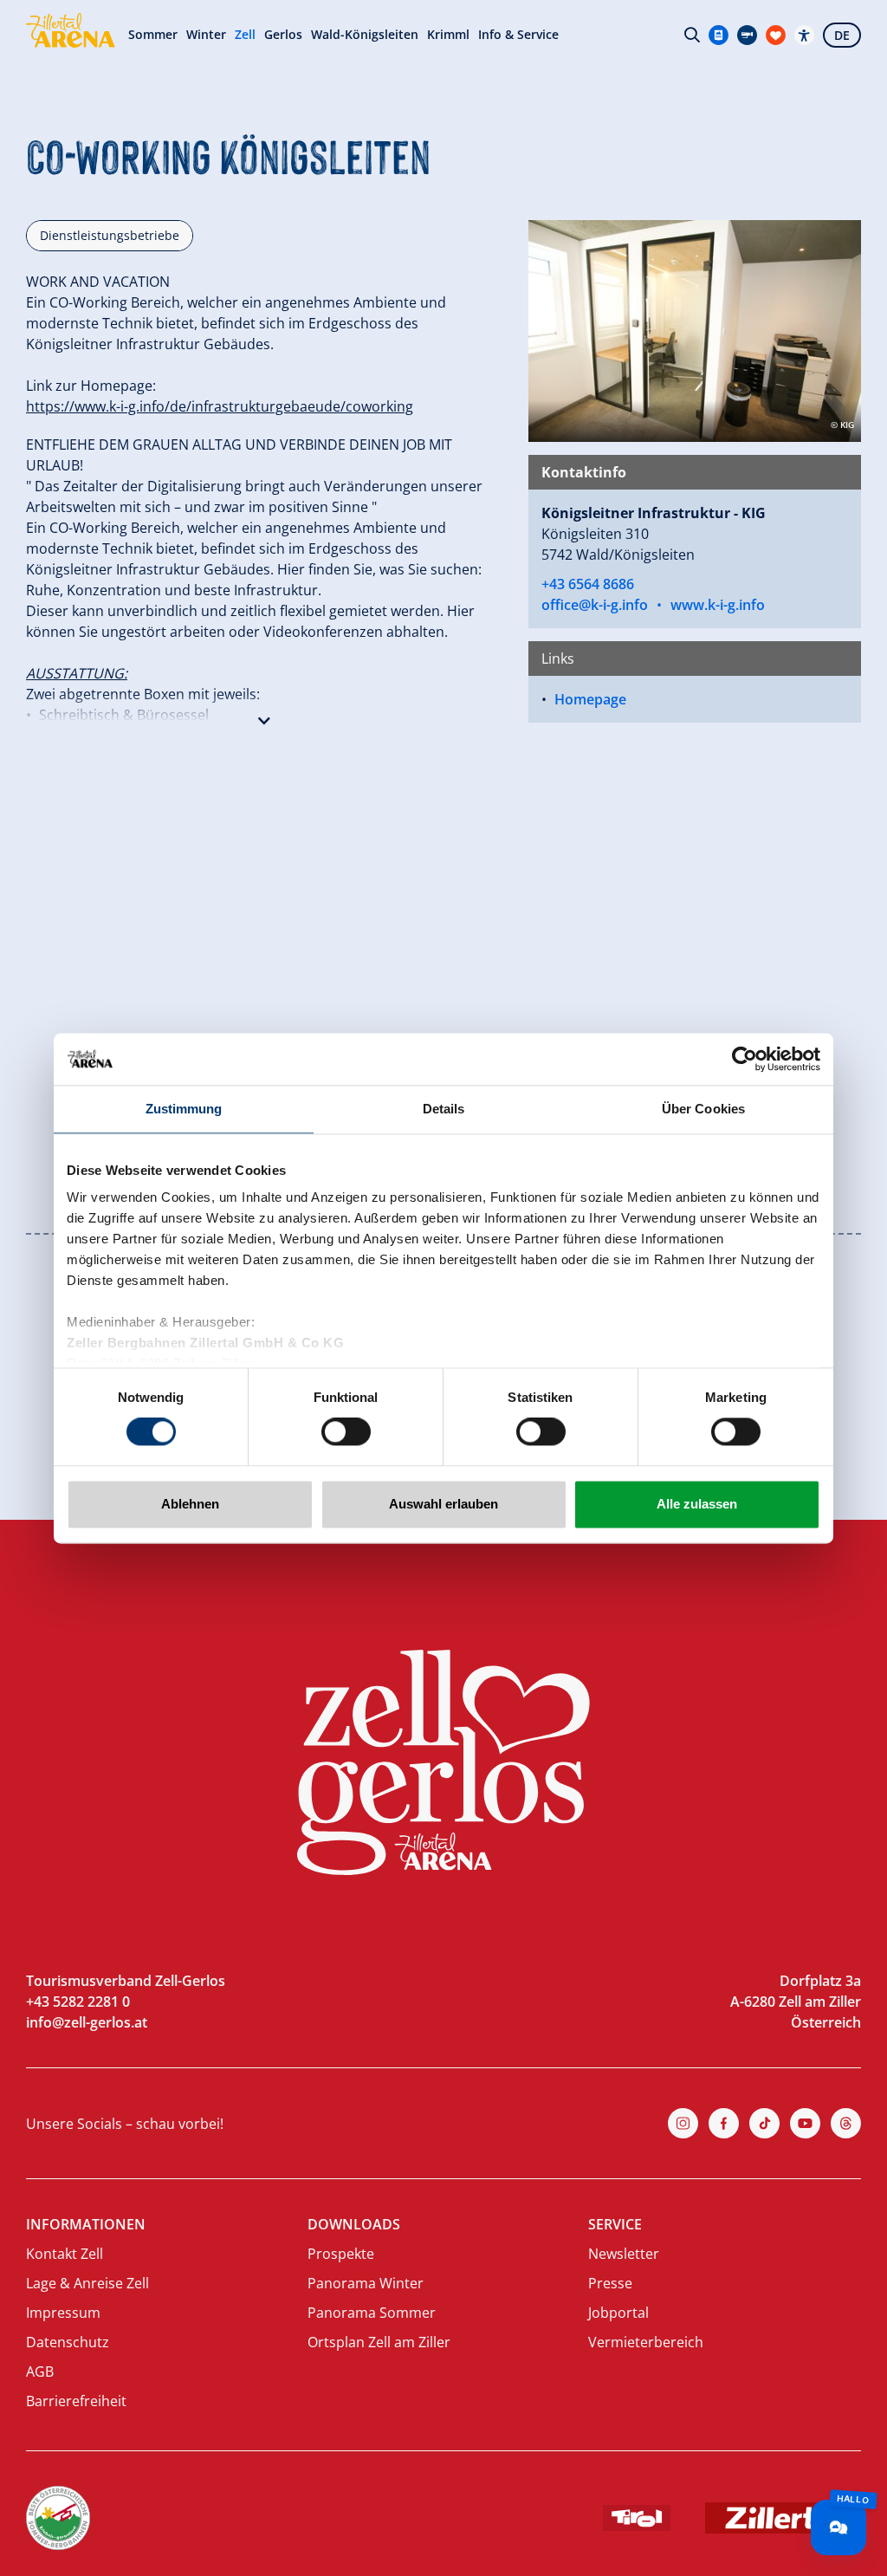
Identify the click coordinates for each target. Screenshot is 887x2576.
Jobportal (618, 2313)
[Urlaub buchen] (776, 35)
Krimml (448, 35)
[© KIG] (695, 329)
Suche (692, 35)
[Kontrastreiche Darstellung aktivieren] (804, 35)
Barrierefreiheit (76, 2401)
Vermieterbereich (646, 2342)
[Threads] (846, 2123)
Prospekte (341, 2254)
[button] (264, 717)
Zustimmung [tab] (184, 1109)
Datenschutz (68, 2342)
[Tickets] (719, 35)
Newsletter (624, 2254)
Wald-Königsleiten (365, 35)
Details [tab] (444, 1109)
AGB (40, 2372)
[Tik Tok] (764, 2123)
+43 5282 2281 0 (78, 2002)
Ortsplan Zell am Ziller (379, 2342)
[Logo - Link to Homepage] (71, 30)
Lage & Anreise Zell (87, 2283)
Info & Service (518, 35)
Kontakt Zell (65, 2254)
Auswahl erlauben (443, 1504)
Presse (610, 2283)
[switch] (346, 1432)
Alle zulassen (697, 1504)
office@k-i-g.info (595, 605)
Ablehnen (190, 1504)
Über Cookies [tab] (703, 1109)
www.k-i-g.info (718, 605)
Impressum (63, 2313)
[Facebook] (724, 2123)
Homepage (590, 699)
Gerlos (283, 35)
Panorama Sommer (372, 2313)
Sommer (153, 35)
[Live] (747, 35)
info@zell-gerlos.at (87, 2022)
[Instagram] (683, 2123)
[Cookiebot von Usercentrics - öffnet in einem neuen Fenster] (745, 1059)
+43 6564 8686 (588, 584)
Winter (206, 35)
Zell (245, 35)
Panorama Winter (366, 2283)
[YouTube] (805, 2123)
